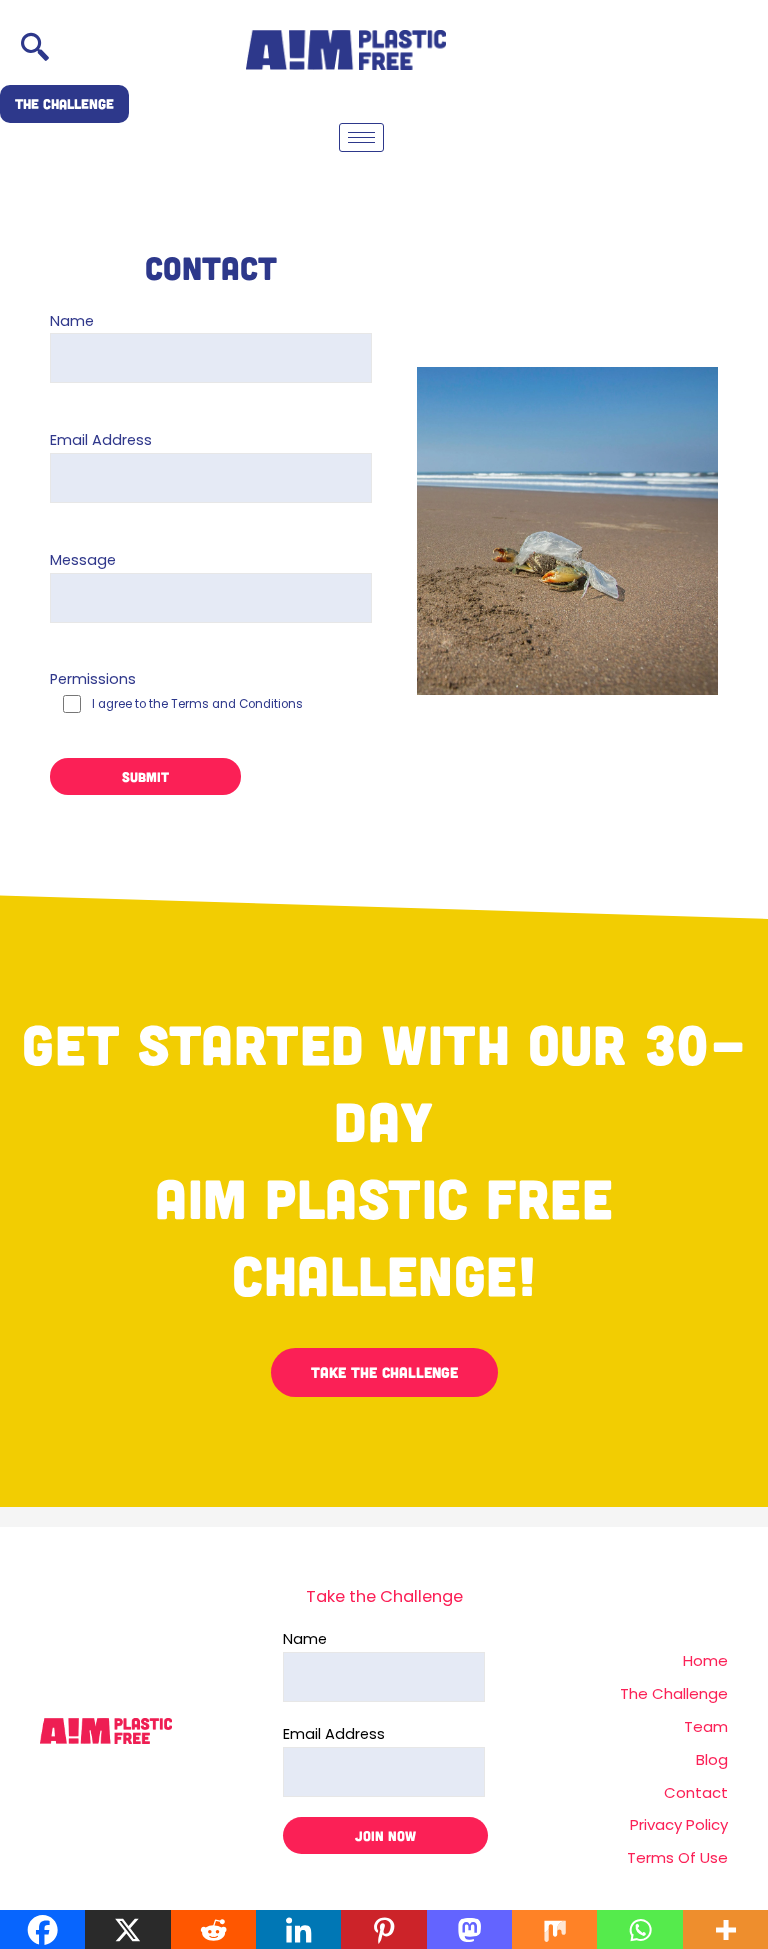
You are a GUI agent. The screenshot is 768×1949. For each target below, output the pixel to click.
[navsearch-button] (35, 50)
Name (72, 321)
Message (83, 560)
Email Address (101, 440)
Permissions (176, 690)
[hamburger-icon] (361, 137)
